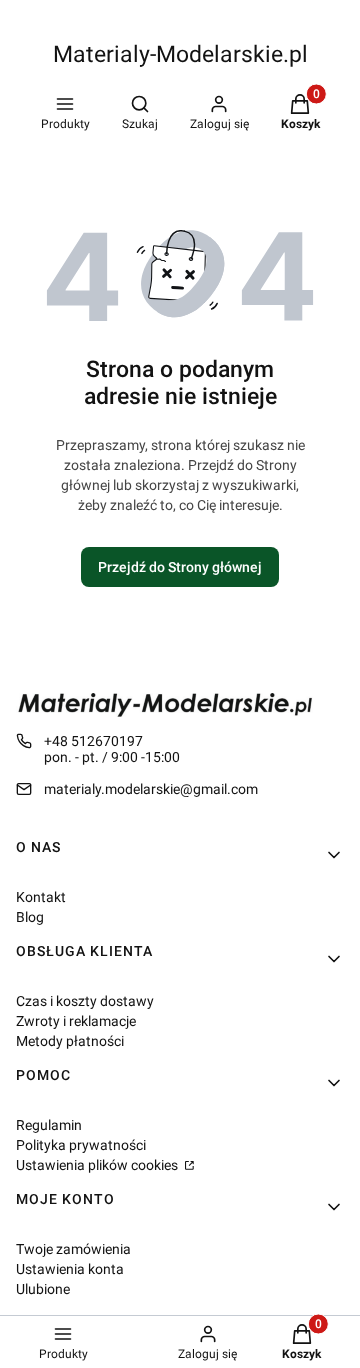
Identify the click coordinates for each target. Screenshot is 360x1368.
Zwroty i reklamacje (76, 1021)
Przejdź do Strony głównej (180, 567)
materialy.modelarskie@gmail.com (151, 789)
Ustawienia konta (70, 1269)
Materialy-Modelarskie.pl (180, 54)
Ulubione (43, 1289)
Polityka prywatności (81, 1145)
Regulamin (49, 1125)
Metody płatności (70, 1041)
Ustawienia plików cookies (98, 1165)
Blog (30, 917)
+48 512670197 (93, 741)
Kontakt (41, 897)
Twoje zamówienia (73, 1249)
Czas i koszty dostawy (85, 1001)
